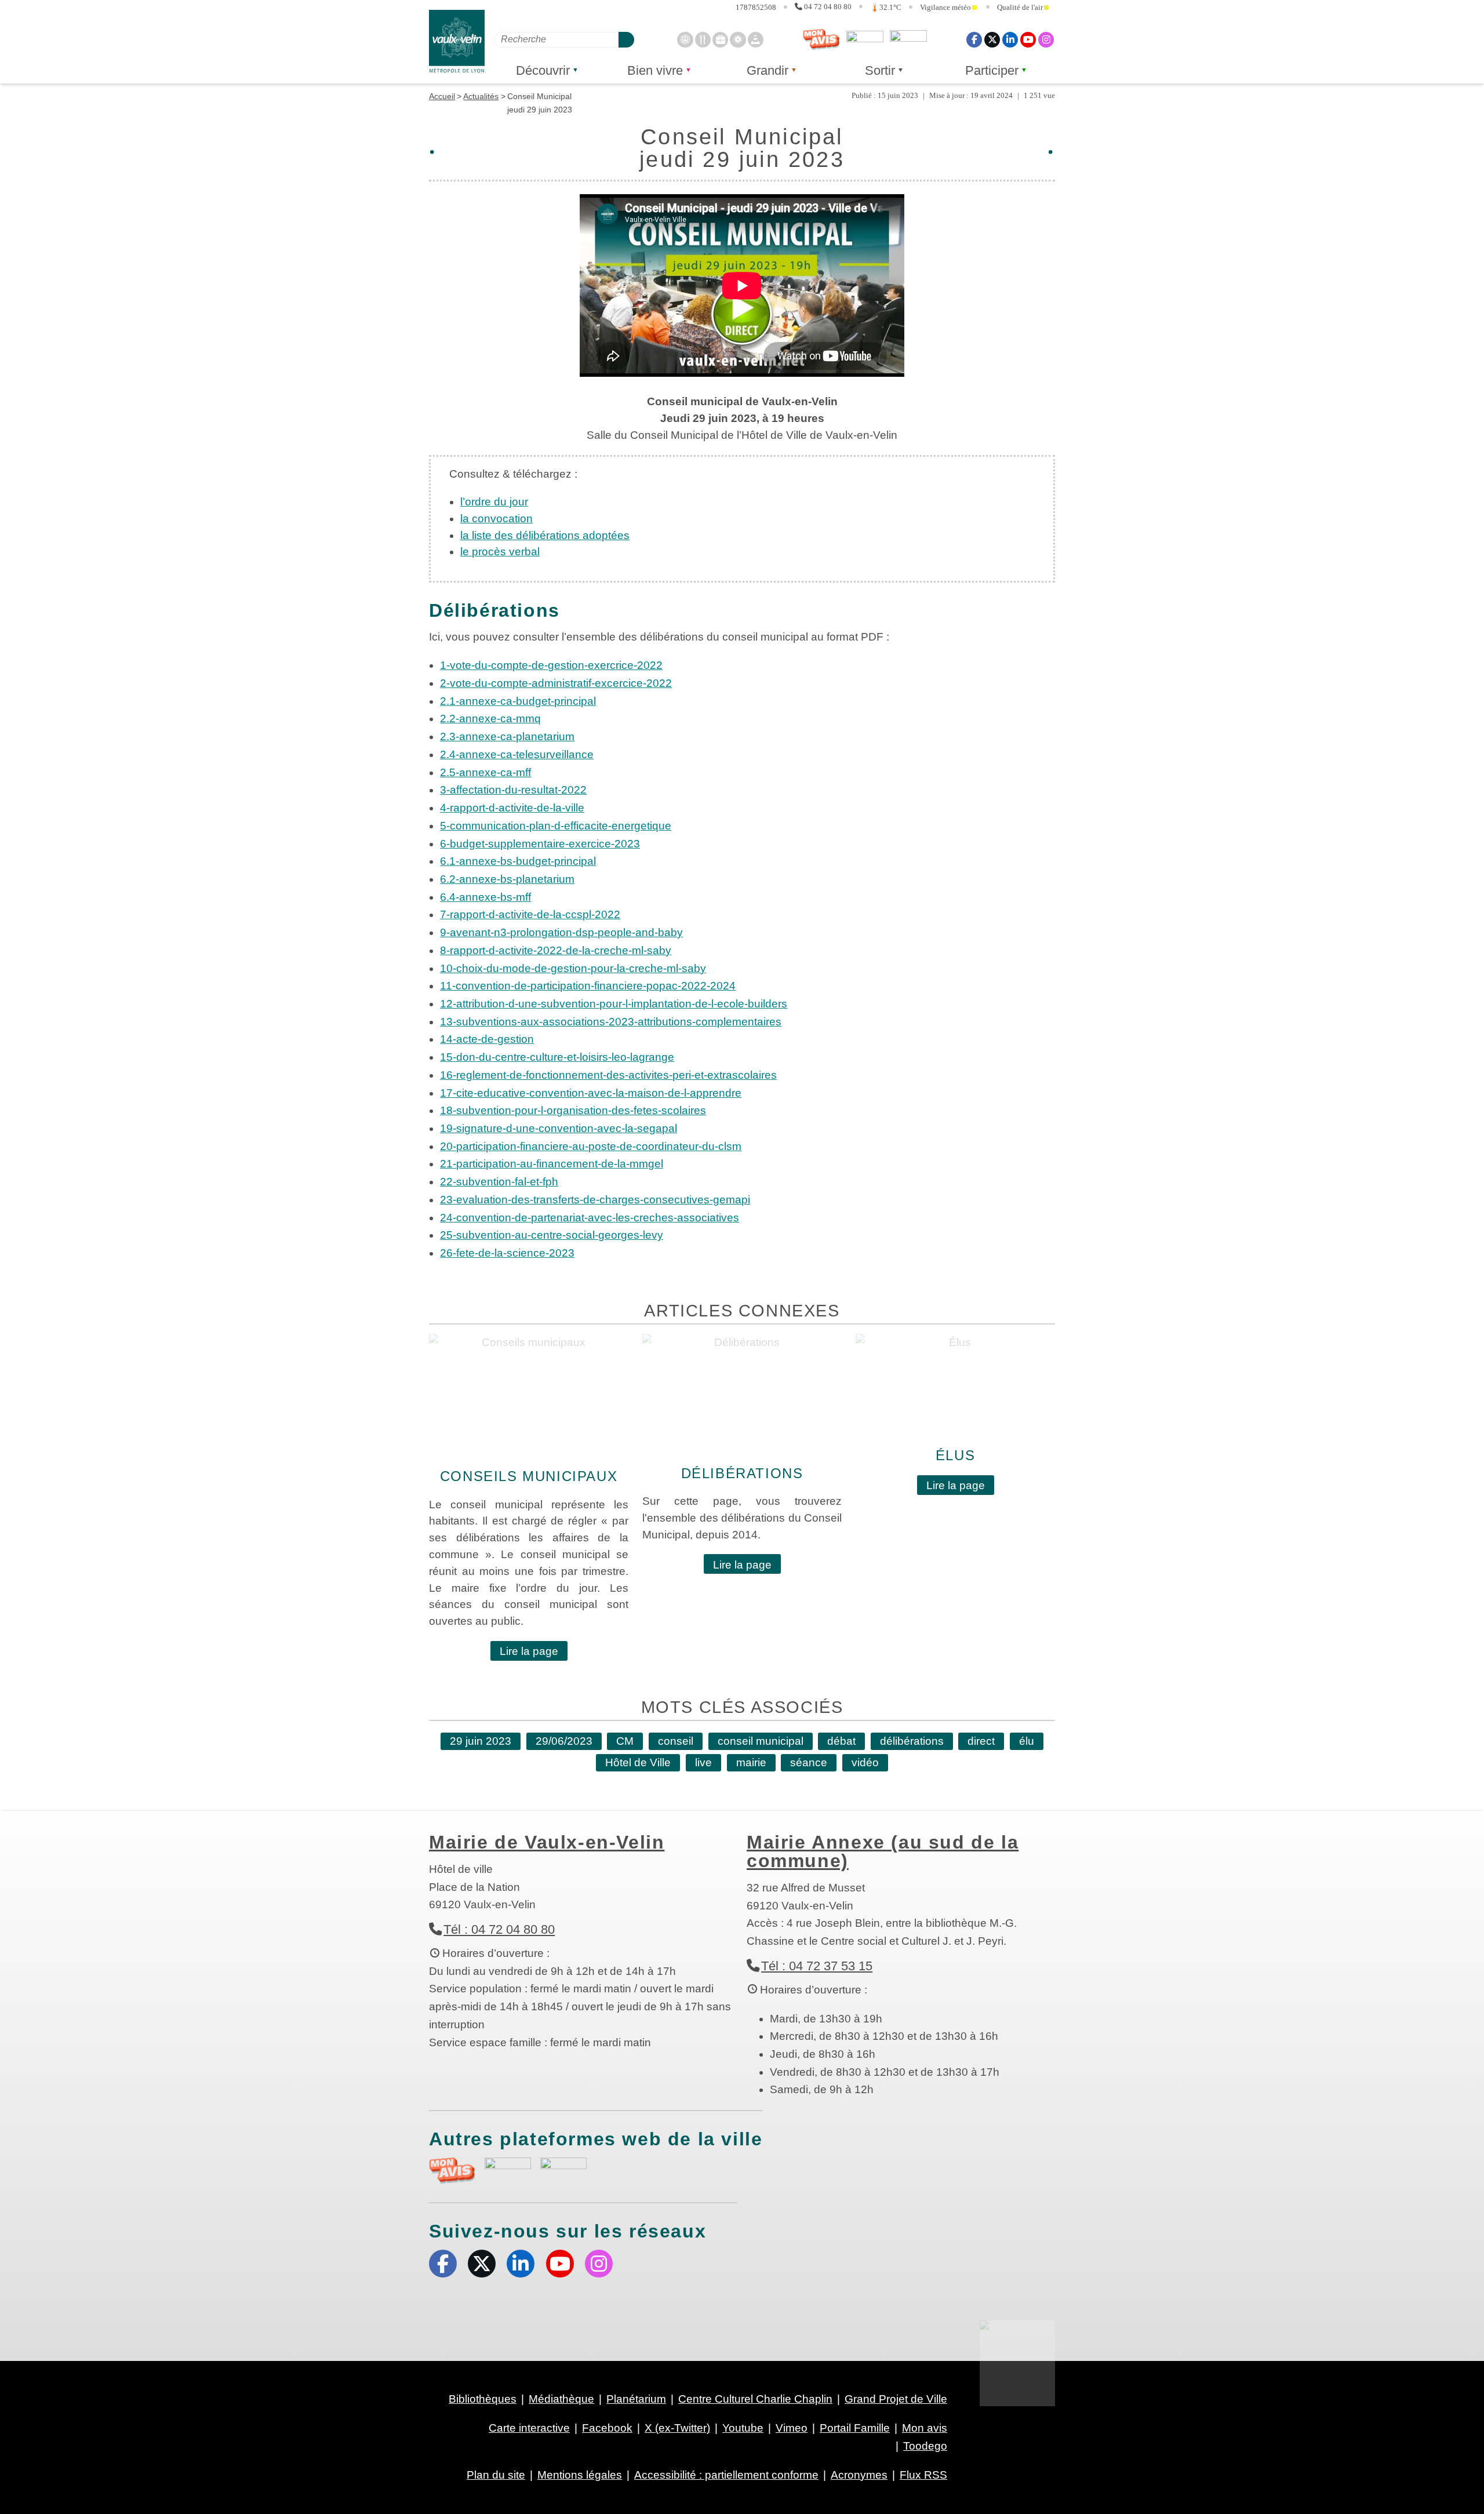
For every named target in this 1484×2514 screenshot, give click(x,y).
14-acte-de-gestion (487, 1039)
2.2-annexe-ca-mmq (490, 718)
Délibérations (742, 1473)
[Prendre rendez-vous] (685, 39)
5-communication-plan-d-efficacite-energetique (556, 826)
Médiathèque (561, 2399)
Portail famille (908, 39)
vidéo (865, 1762)
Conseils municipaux (529, 1476)
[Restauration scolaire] (703, 39)
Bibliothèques (483, 2399)
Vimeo (792, 2428)
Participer (992, 70)
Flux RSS (923, 2475)
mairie (751, 1762)
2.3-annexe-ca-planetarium (507, 736)
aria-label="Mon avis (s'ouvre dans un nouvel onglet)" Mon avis (452, 2171)
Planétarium (636, 2399)
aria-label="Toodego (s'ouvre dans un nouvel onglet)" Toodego (508, 2169)
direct (981, 1741)
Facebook (974, 39)
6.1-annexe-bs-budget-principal (518, 861)
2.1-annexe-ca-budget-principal (518, 701)
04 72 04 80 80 (828, 7)
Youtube (1028, 39)
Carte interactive (529, 2428)
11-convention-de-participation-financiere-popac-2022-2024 (588, 986)
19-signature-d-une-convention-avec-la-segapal (559, 1128)
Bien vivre (655, 70)
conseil (676, 1741)
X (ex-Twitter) (992, 39)
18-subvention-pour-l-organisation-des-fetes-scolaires (573, 1110)
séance (809, 1762)
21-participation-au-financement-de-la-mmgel (552, 1164)
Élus (955, 1455)
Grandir (768, 70)
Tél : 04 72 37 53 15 (817, 1966)
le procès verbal (500, 552)
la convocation (497, 519)
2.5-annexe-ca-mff (485, 772)
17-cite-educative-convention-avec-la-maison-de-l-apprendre (591, 1093)
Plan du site (496, 2475)
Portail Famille (855, 2428)
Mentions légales (580, 2475)
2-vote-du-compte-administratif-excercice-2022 (556, 683)
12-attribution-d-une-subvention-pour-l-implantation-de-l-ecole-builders (614, 1004)
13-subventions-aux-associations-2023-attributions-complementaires (611, 1022)
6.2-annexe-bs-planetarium (507, 879)
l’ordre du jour (494, 502)
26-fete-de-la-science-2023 (507, 1253)
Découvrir (543, 70)
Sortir (880, 70)
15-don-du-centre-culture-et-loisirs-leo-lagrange (557, 1057)
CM (625, 1741)
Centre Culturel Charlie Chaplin (755, 2399)
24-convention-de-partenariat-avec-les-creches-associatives (590, 1218)
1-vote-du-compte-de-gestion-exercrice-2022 (551, 665)
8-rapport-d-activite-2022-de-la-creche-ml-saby (556, 950)
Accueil (442, 96)
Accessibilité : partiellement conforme (726, 2475)
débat (841, 1741)
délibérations (912, 1741)
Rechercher (626, 39)
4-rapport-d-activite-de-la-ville (512, 808)
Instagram (1046, 39)
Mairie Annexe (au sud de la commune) (883, 1851)
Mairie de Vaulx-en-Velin (547, 1842)
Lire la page (529, 1651)
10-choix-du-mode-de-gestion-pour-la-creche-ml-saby (573, 968)
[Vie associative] (738, 39)
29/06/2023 (564, 1741)
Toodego (865, 39)
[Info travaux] (756, 39)
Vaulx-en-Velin (457, 41)
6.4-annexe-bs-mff (485, 897)
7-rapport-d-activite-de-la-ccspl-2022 (530, 914)
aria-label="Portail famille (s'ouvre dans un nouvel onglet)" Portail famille (563, 2169)
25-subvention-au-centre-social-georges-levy (552, 1235)
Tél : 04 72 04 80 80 (499, 1929)
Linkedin (1010, 39)
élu (1027, 1741)
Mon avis (821, 39)
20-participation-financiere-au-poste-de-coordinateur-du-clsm (591, 1146)
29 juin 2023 (481, 1741)
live (703, 1762)
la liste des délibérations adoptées (545, 535)
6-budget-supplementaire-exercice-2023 (540, 844)
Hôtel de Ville (638, 1762)
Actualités (481, 96)
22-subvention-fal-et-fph (499, 1182)
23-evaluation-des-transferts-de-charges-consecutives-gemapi (595, 1200)
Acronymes (859, 2475)
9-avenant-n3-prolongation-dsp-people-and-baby (561, 932)
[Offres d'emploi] (720, 39)
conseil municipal (761, 1741)
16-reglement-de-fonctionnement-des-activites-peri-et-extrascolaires (608, 1075)
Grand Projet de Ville (896, 2399)
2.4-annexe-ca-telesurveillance (517, 754)
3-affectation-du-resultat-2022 (513, 790)
